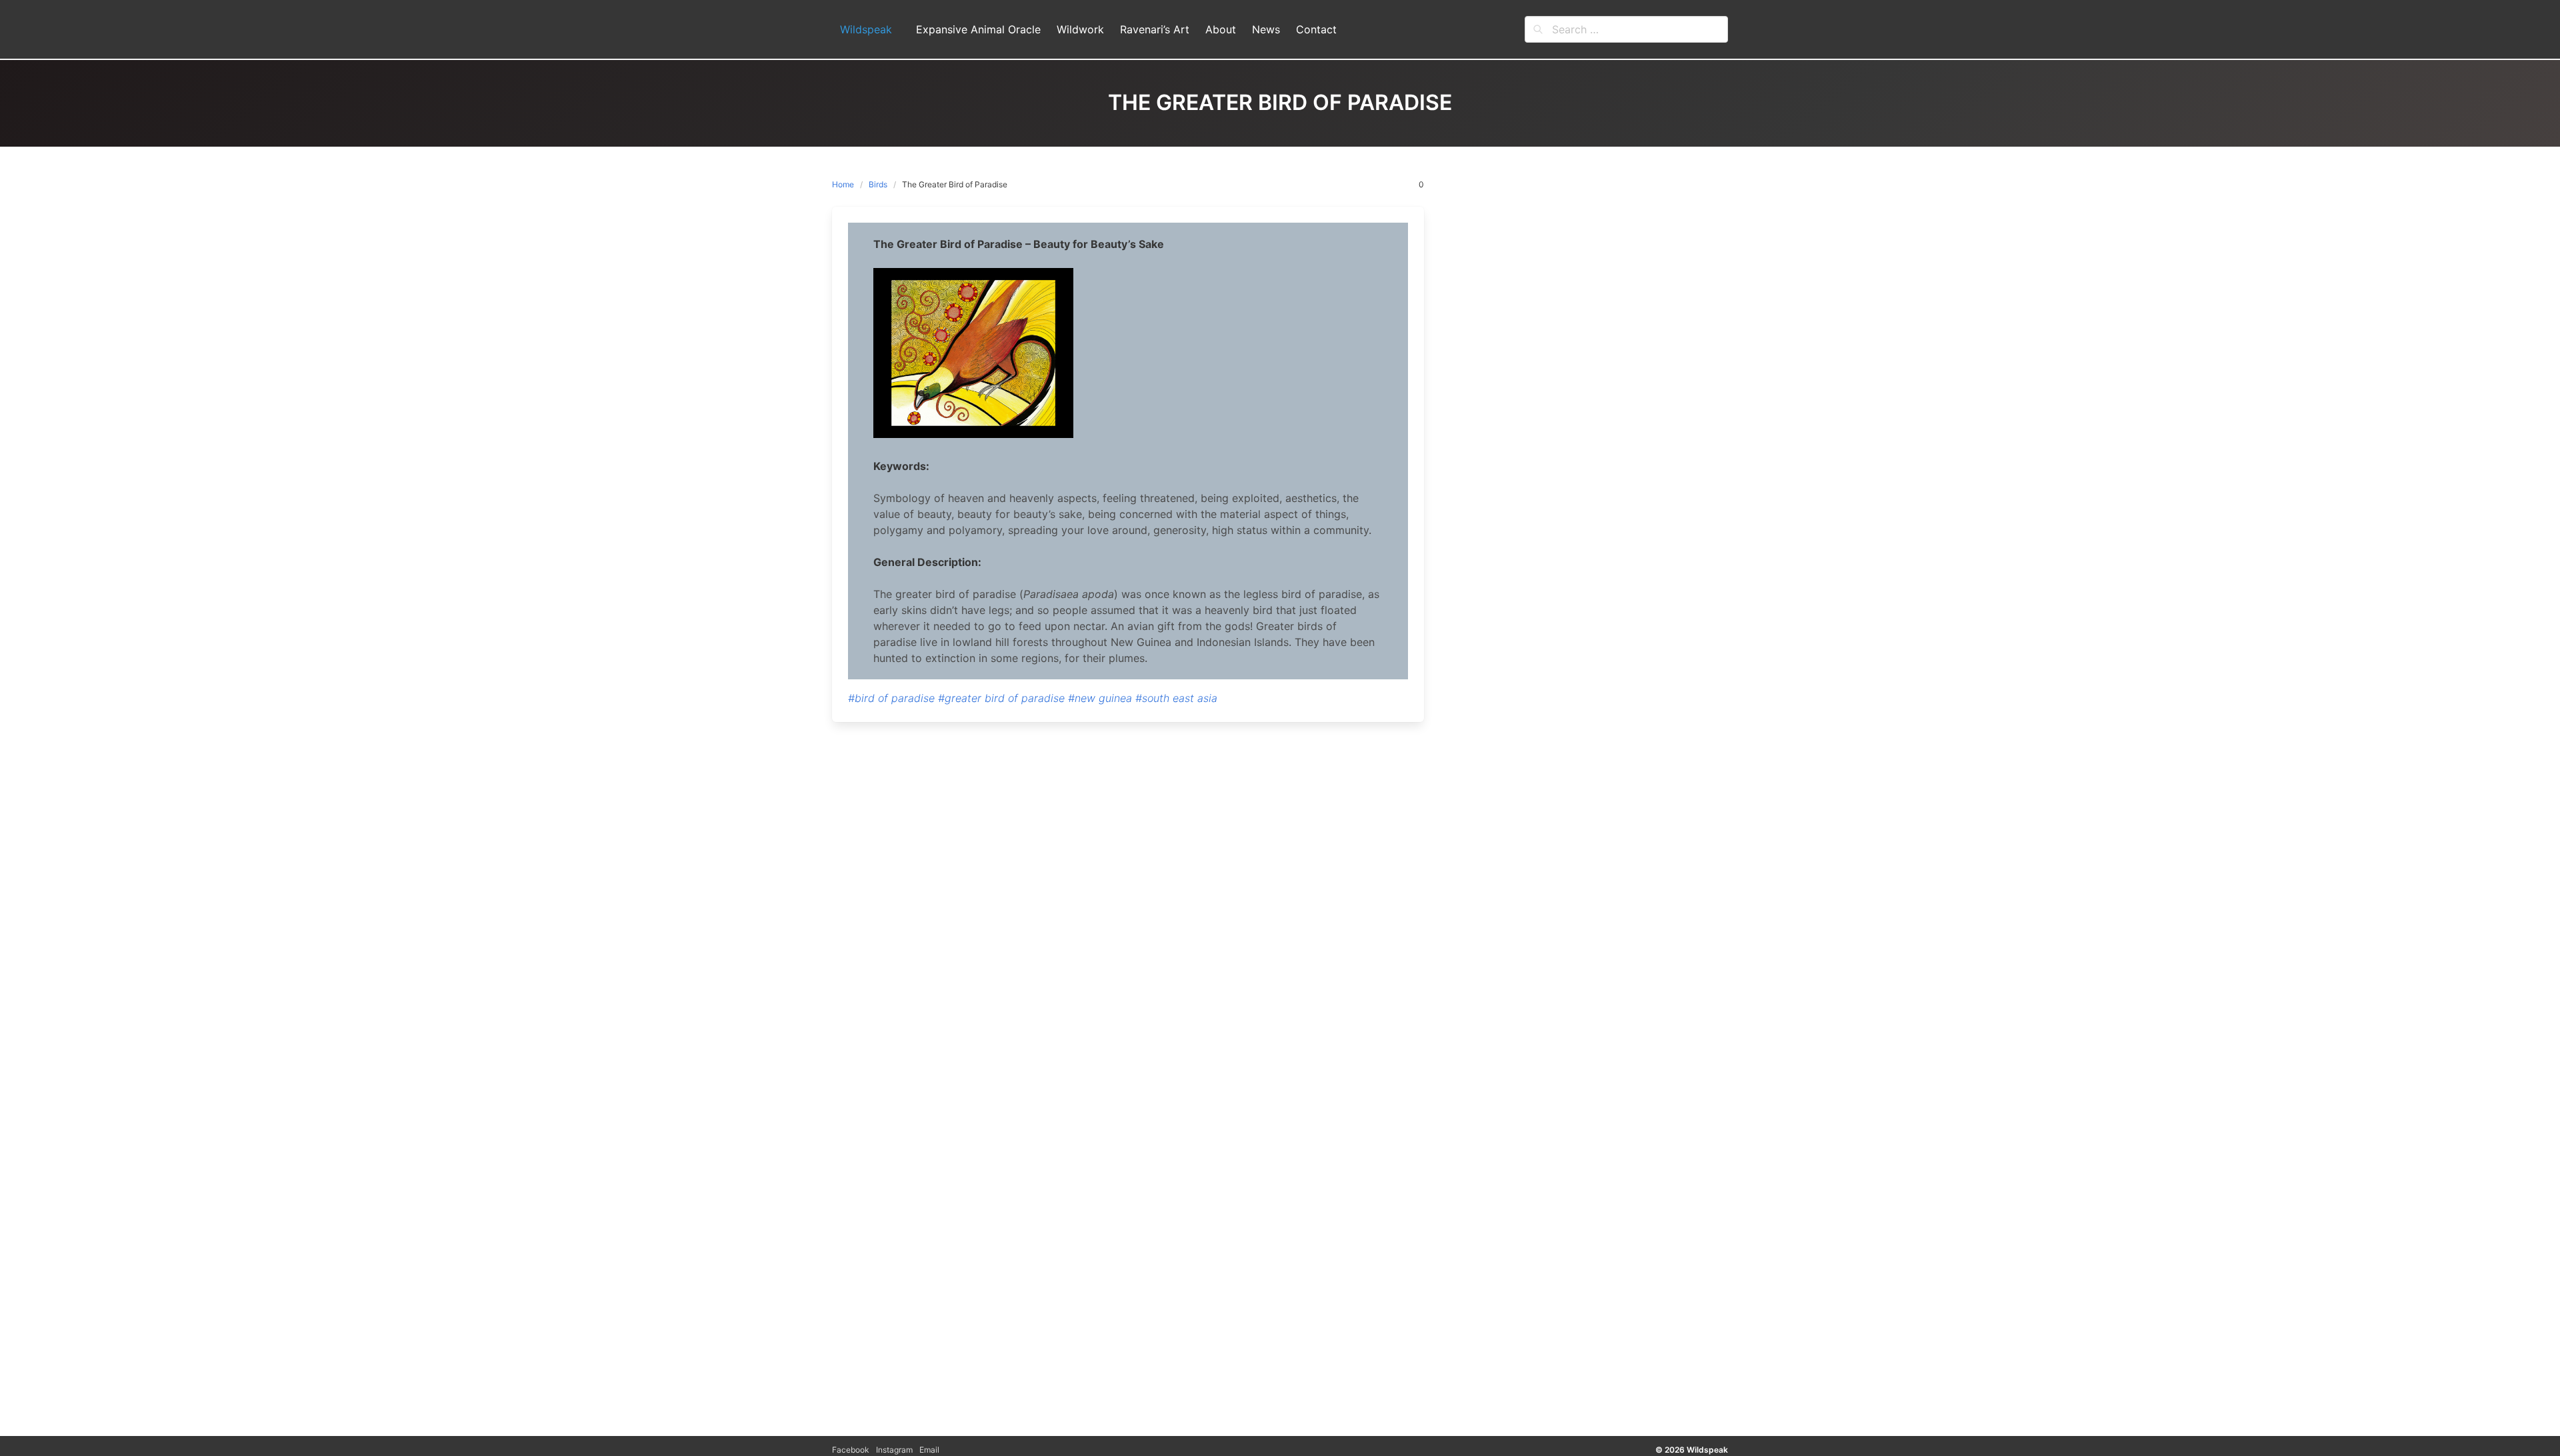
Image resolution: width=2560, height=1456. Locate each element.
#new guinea (1100, 698)
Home (843, 184)
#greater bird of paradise (1001, 698)
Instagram (894, 1450)
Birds (878, 184)
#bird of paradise (891, 698)
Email (929, 1450)
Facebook (851, 1450)
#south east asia (1176, 698)
